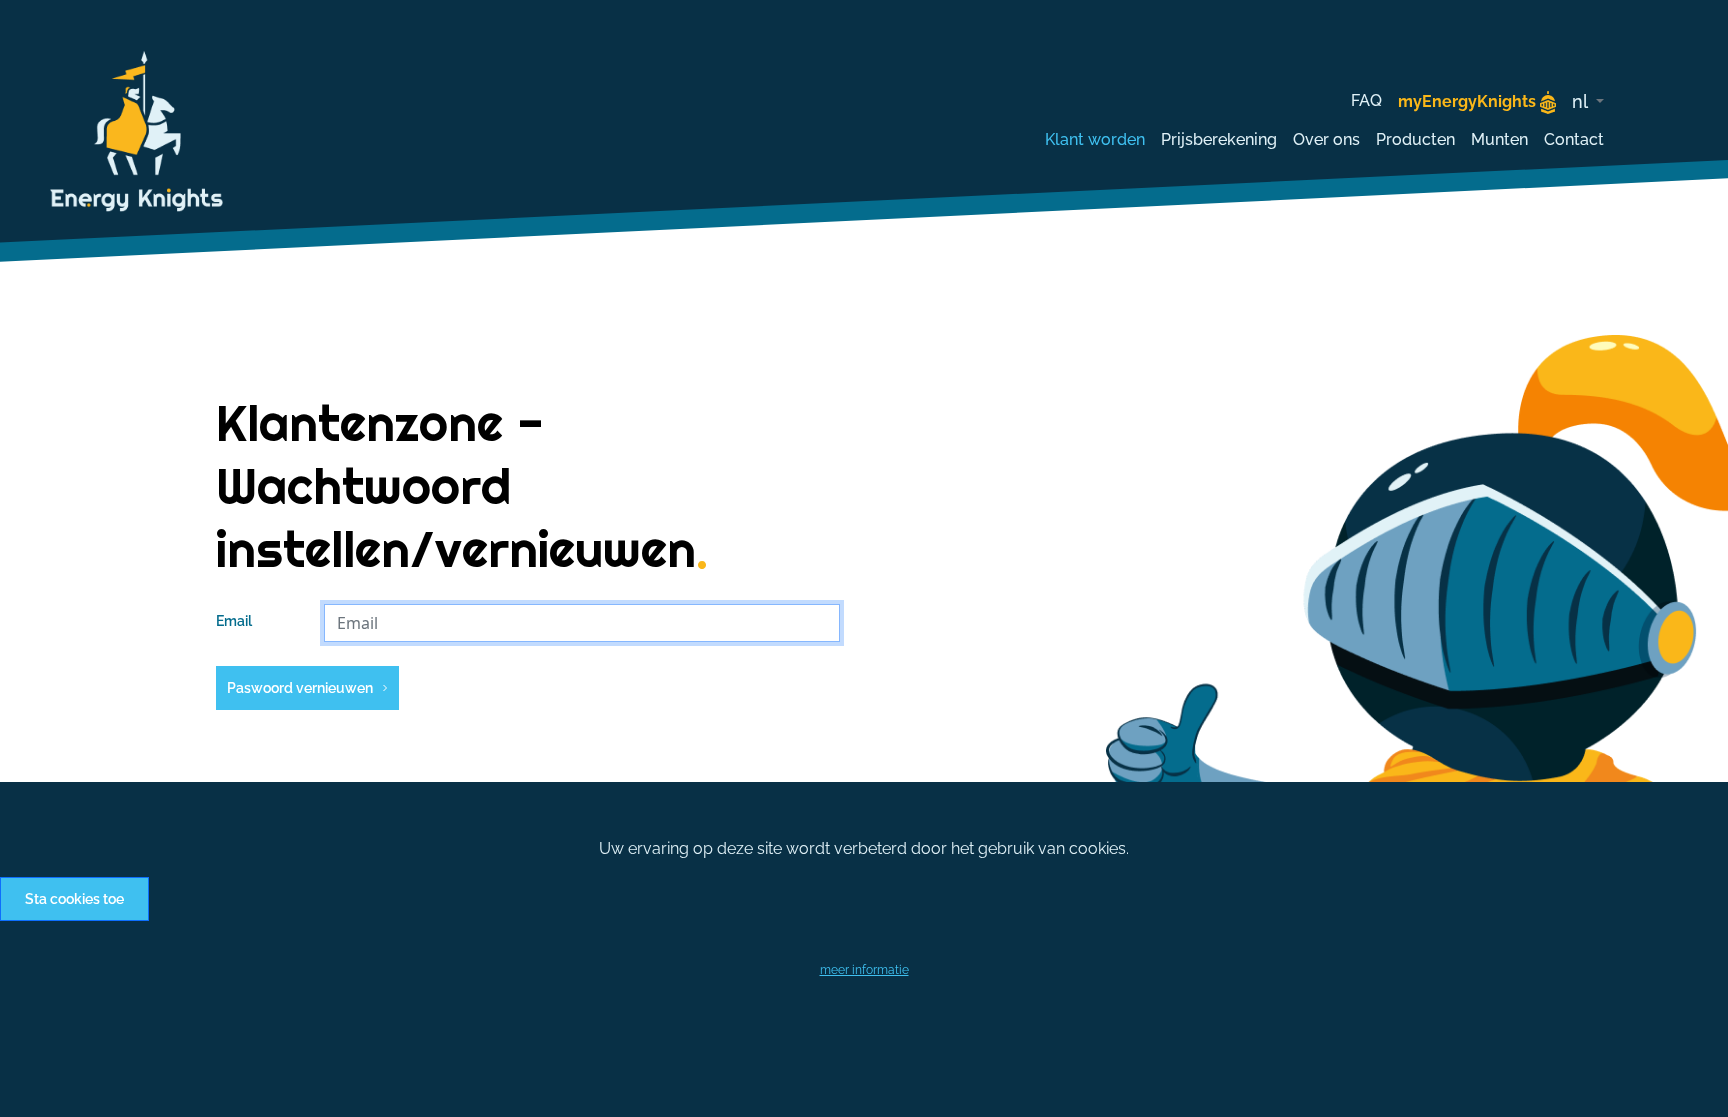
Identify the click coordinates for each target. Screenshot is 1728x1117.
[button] (1588, 101)
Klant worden (1095, 139)
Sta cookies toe (74, 899)
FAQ (1366, 100)
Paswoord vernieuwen (300, 688)
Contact (1574, 139)
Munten (1499, 139)
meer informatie (864, 970)
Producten (1415, 139)
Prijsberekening (1219, 139)
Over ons (1326, 139)
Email (234, 621)
